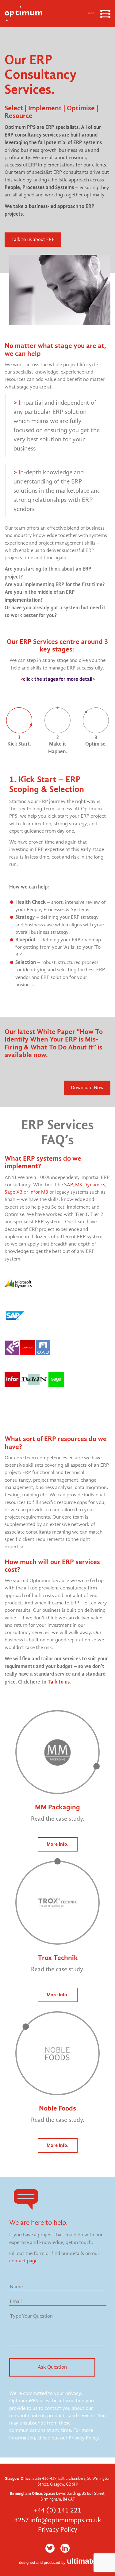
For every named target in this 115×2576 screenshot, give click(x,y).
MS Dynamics (90, 1185)
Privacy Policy (58, 2530)
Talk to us (59, 1682)
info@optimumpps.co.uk (66, 2520)
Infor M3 (39, 1192)
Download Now (87, 1088)
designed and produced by (57, 2562)
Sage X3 (13, 1192)
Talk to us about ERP (33, 239)
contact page (23, 2261)
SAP (68, 1185)
